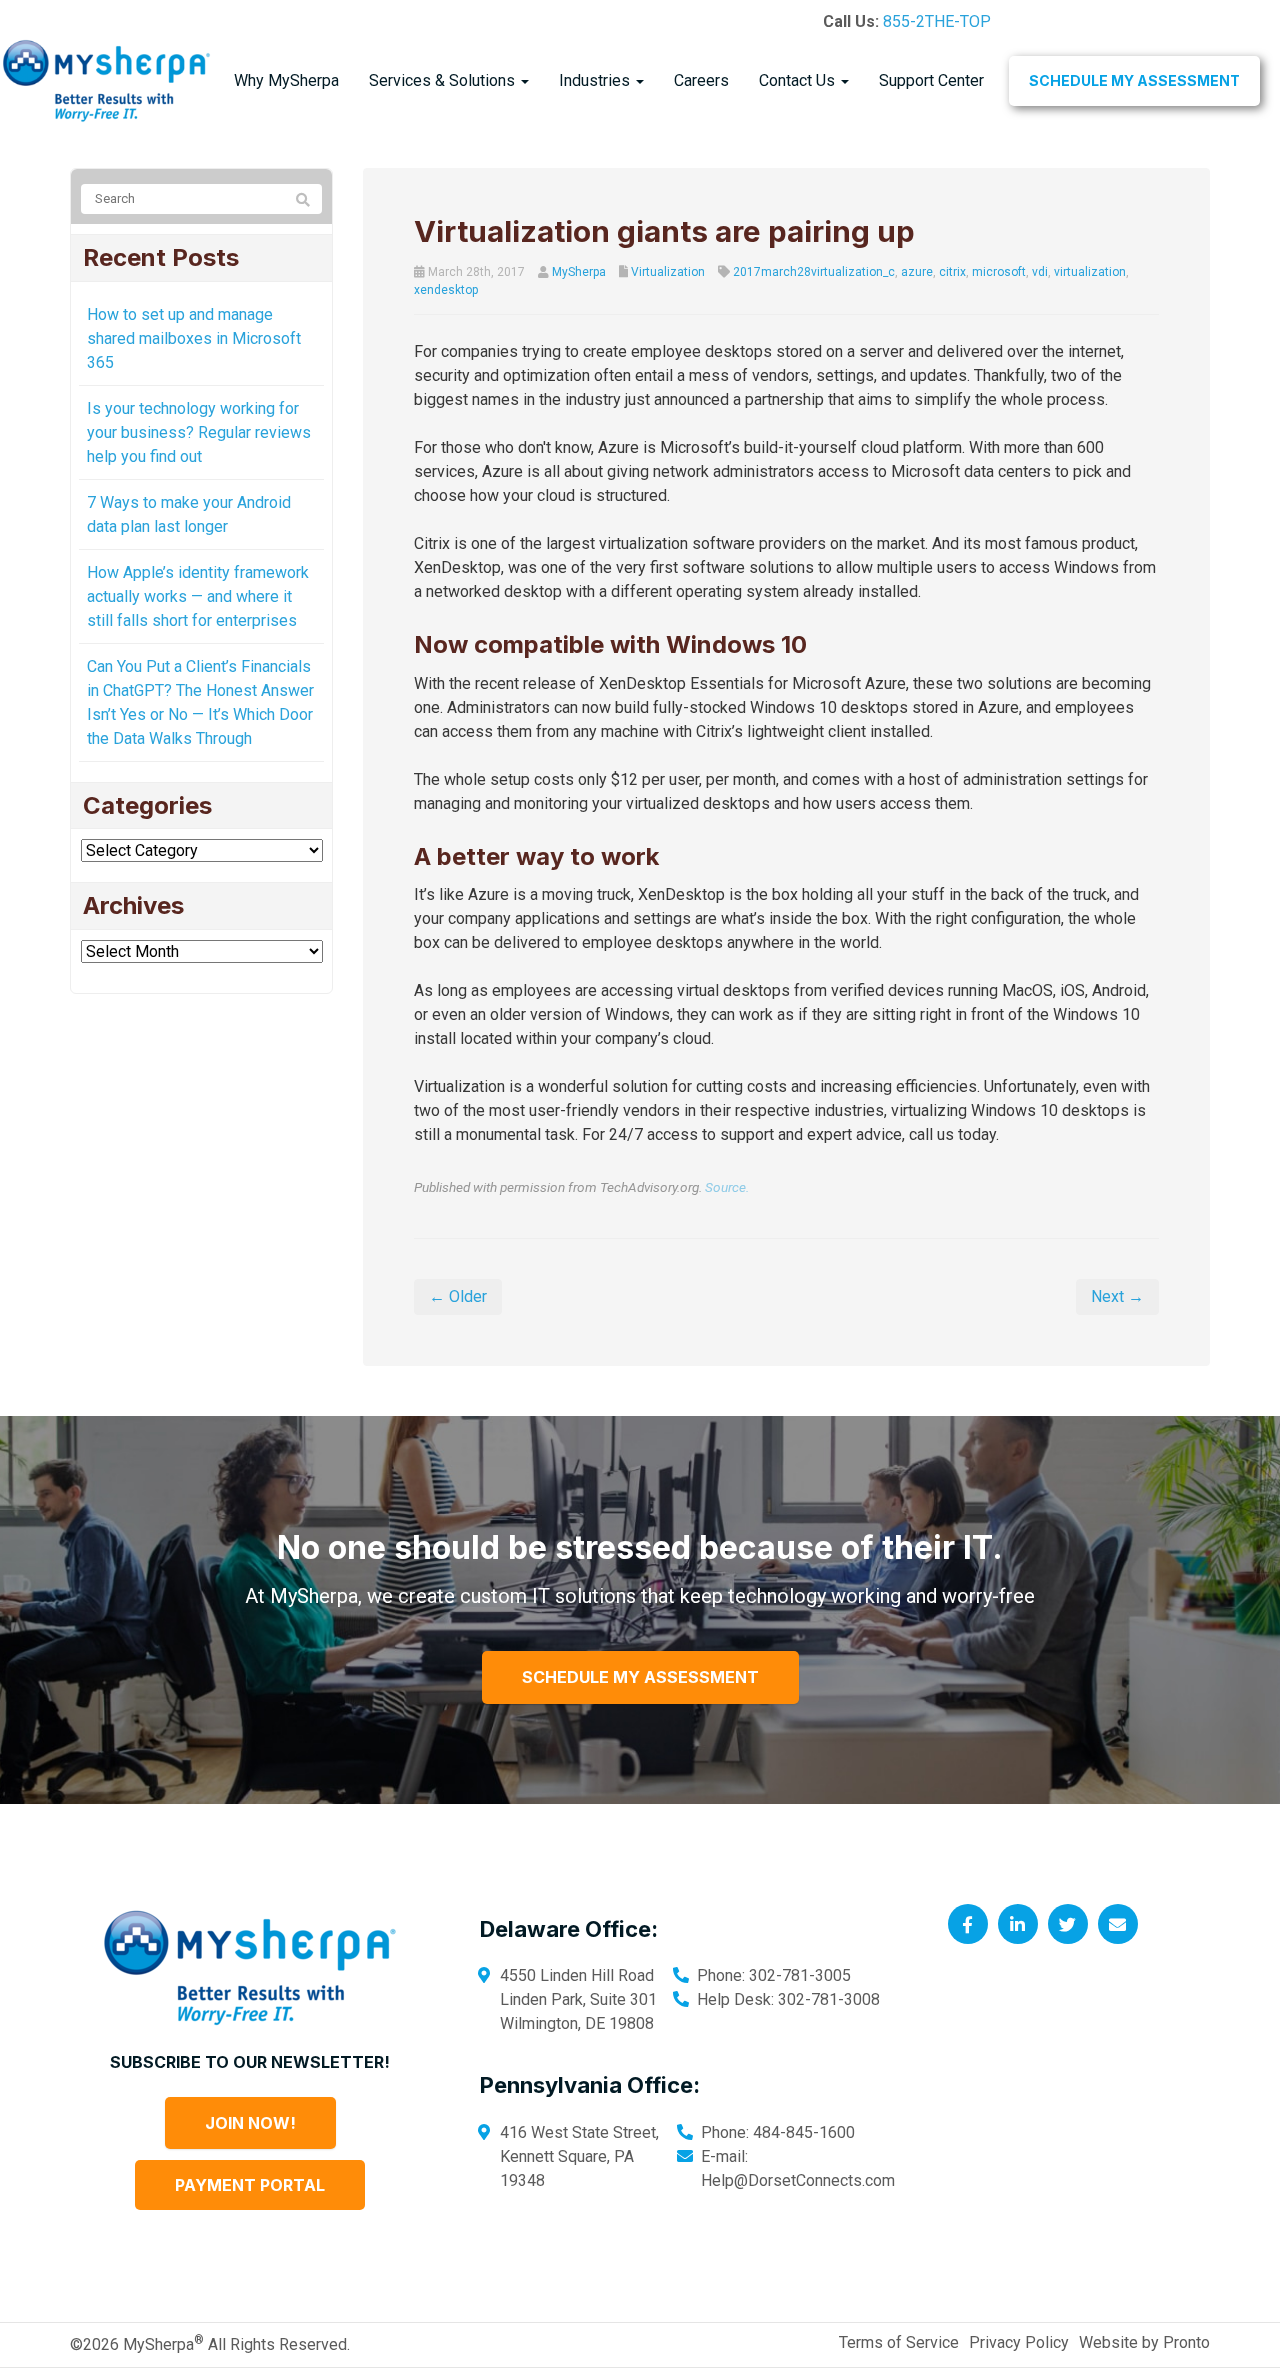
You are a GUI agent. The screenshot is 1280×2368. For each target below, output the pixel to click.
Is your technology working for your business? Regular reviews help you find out (199, 432)
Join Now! (250, 2123)
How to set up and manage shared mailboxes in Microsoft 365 (194, 338)
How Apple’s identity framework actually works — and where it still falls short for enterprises (198, 596)
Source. (727, 1187)
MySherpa (579, 272)
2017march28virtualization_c (814, 272)
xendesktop (446, 290)
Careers (701, 80)
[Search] (303, 200)
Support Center (931, 80)
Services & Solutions (444, 80)
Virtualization (668, 272)
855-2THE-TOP (937, 21)
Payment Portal (250, 2185)
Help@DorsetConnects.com (798, 2180)
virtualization (1090, 272)
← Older (458, 1296)
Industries (596, 80)
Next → (1117, 1296)
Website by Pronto (1144, 2342)
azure (917, 272)
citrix (952, 272)
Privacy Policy (1019, 2342)
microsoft (999, 272)
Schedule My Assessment (1134, 80)
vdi (1040, 272)
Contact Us (799, 80)
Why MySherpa (286, 80)
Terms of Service (899, 2342)
